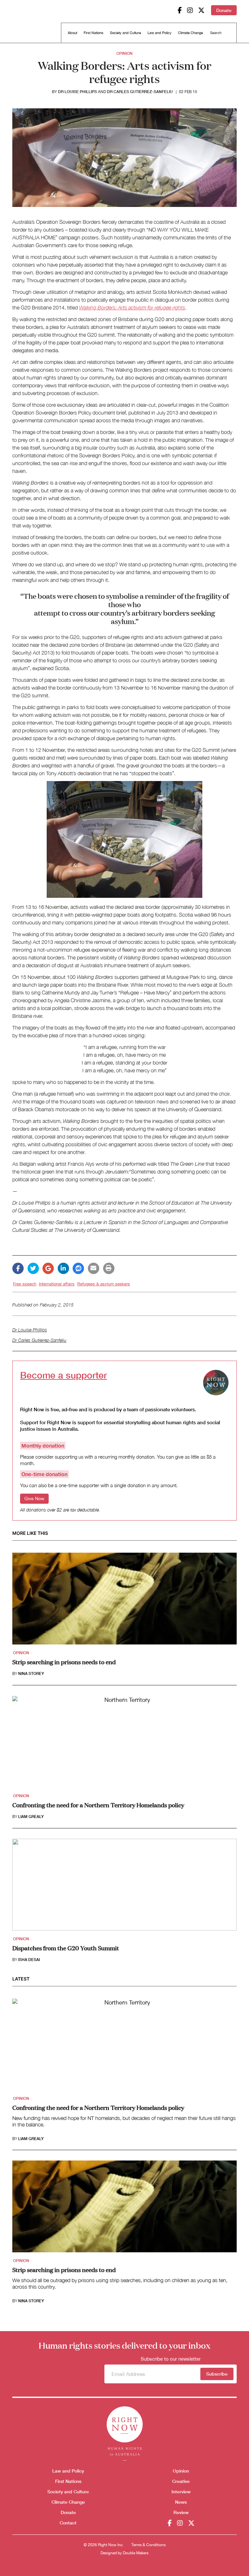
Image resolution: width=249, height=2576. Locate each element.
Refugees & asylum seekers (104, 1284)
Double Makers (136, 2553)
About (72, 33)
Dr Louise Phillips (77, 92)
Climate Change (190, 33)
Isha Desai (29, 1960)
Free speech (25, 1284)
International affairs (57, 1284)
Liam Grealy (31, 1817)
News (181, 2502)
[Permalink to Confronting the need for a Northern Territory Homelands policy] (124, 1744)
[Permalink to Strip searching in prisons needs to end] (124, 1601)
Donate (224, 10)
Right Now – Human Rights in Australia (37, 23)
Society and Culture (125, 33)
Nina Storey (31, 1674)
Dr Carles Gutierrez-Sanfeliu (140, 92)
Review (181, 2512)
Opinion (124, 53)
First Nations (94, 33)
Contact (68, 2523)
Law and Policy (160, 33)
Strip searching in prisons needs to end (64, 1662)
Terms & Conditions (148, 2545)
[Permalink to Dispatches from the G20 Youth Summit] (124, 1887)
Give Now (34, 1499)
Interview (181, 2492)
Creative (181, 2481)
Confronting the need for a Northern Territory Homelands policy (98, 1805)
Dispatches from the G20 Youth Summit (66, 1948)
